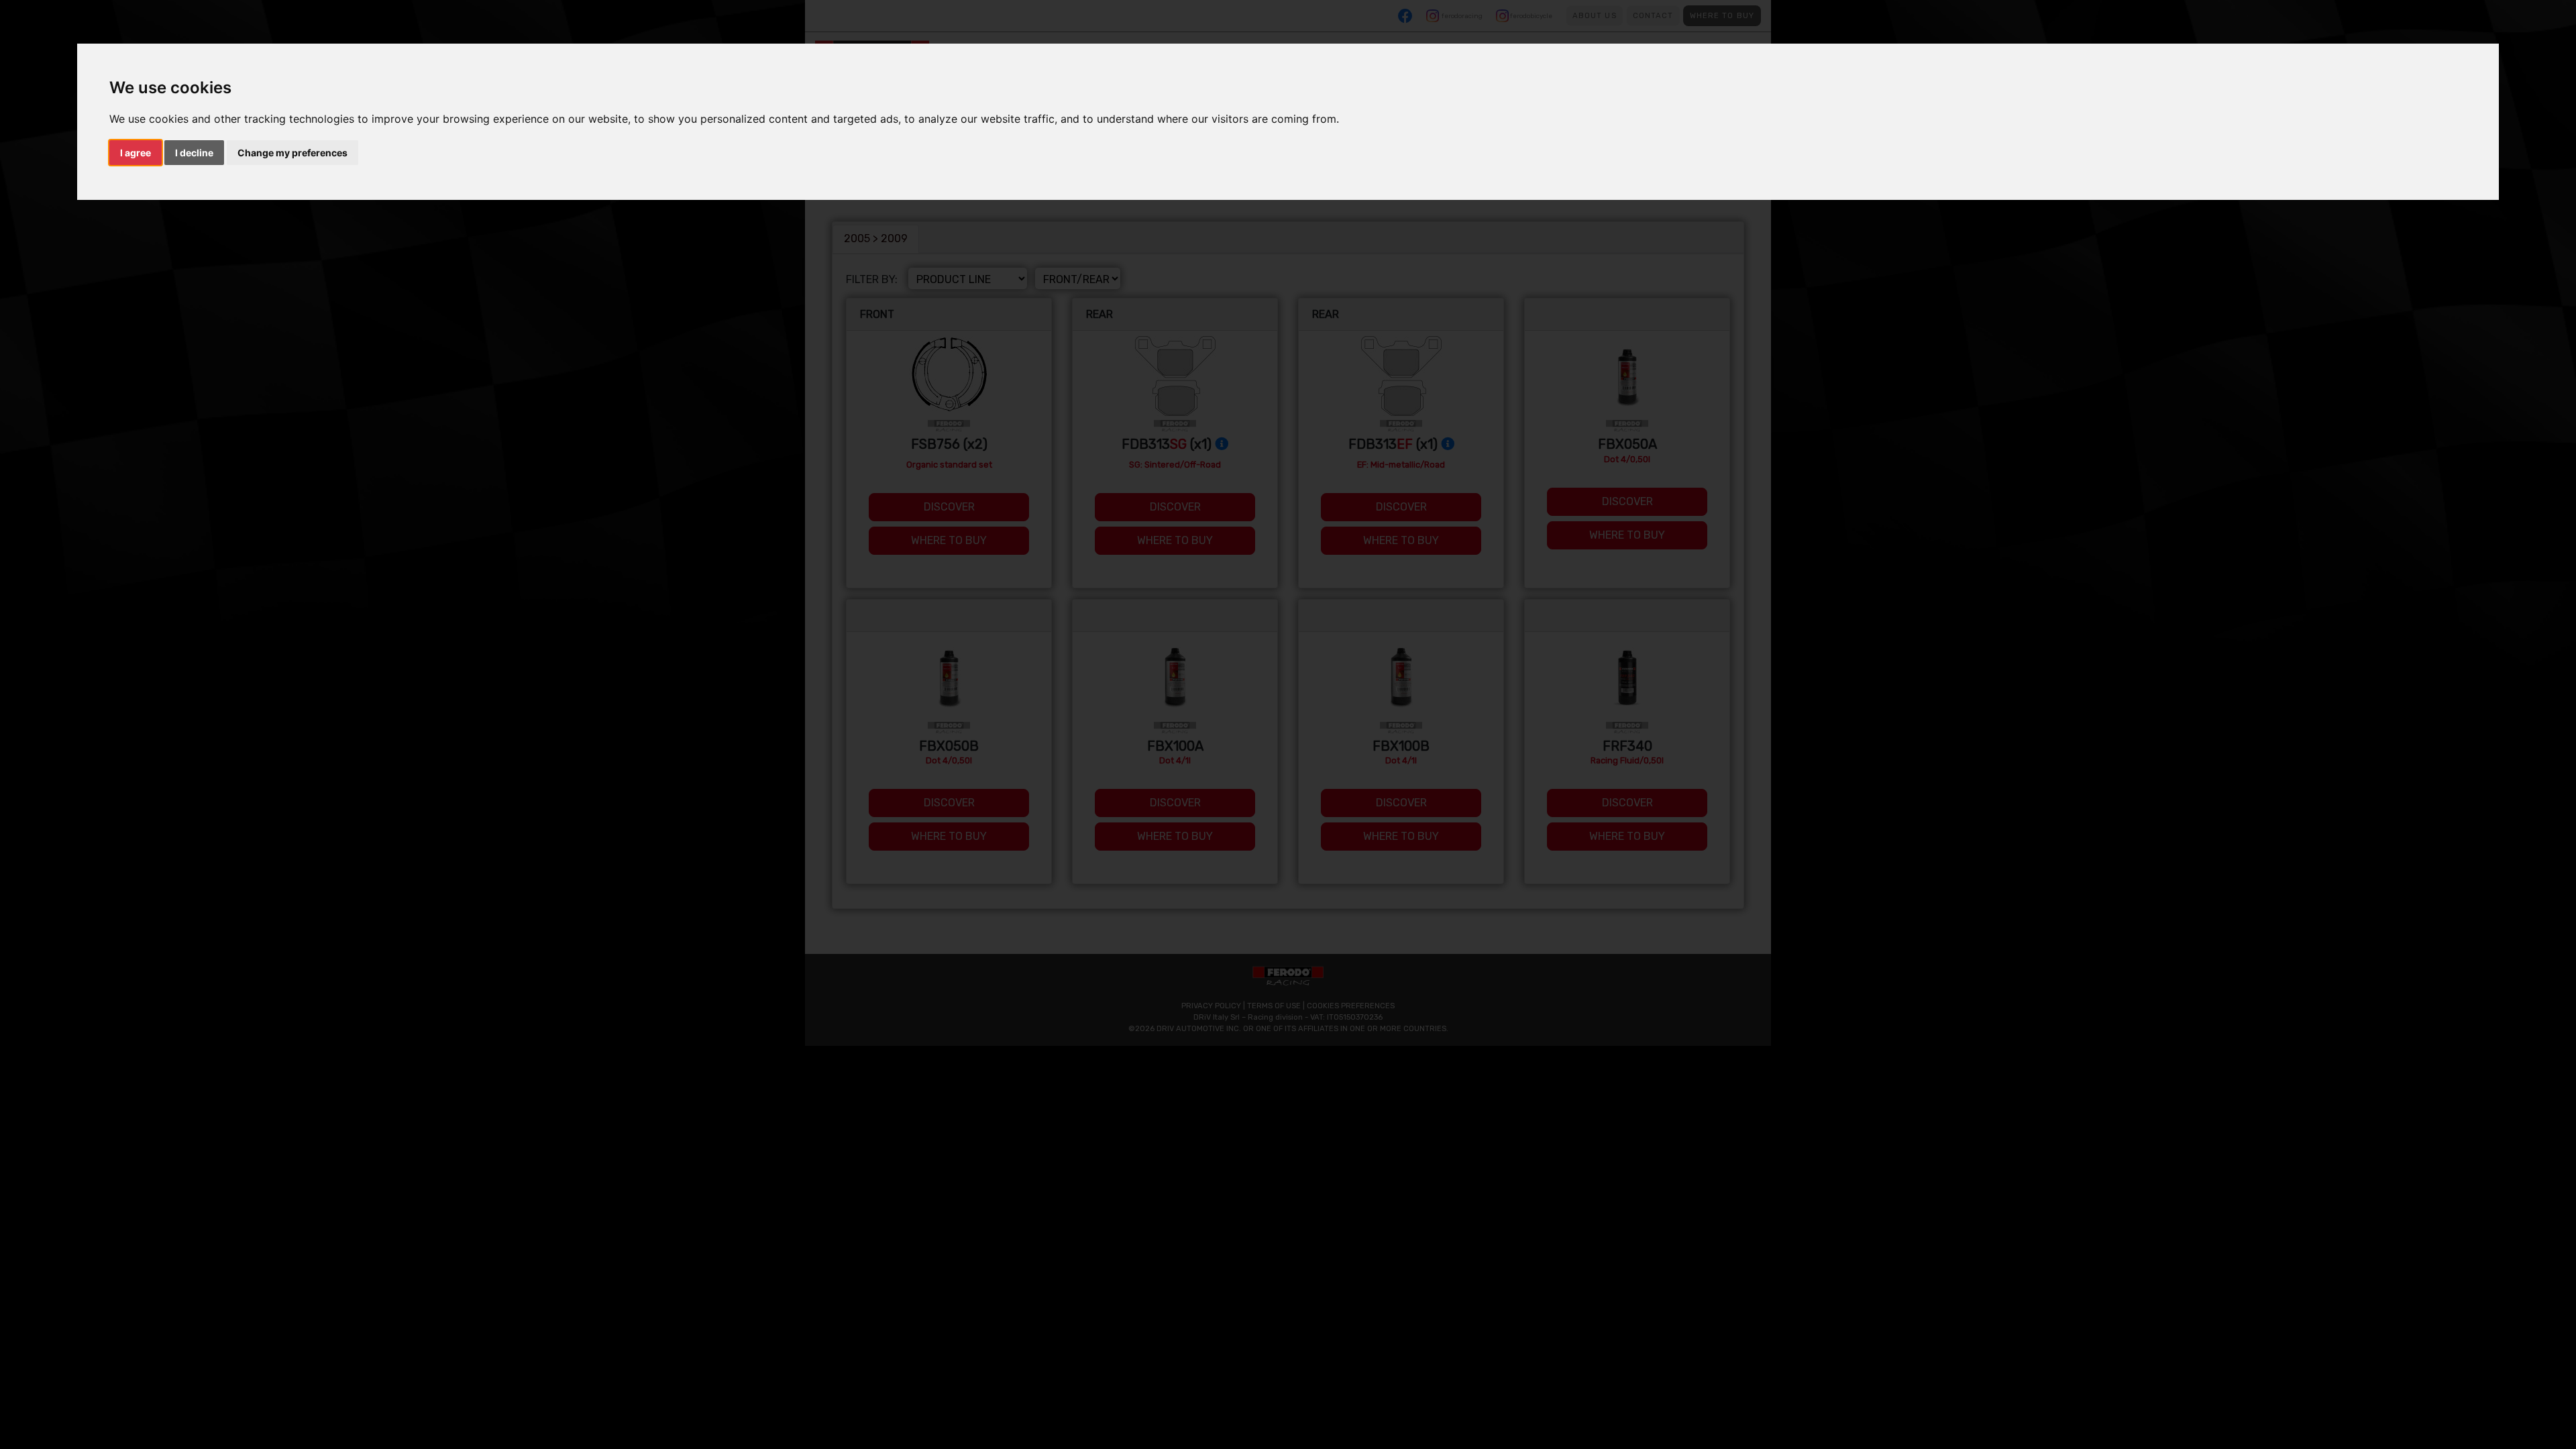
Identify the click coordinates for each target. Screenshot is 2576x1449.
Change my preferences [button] (292, 153)
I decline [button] (194, 153)
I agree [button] (136, 153)
